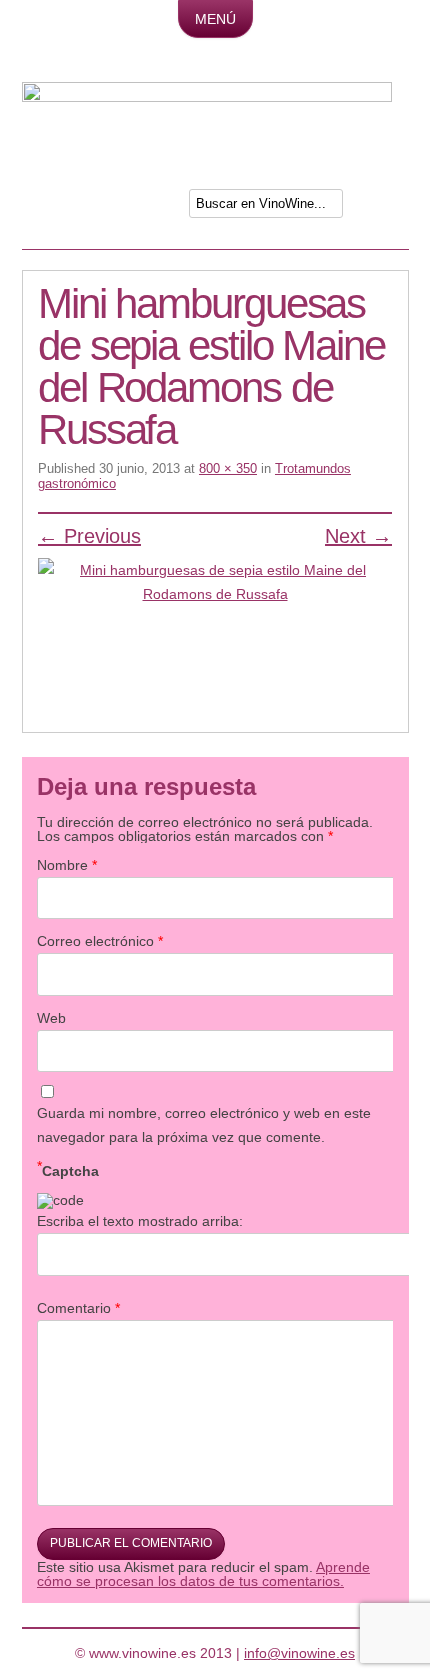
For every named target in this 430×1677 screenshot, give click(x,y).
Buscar (378, 207)
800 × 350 (228, 468)
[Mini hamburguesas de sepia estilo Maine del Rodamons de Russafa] (215, 635)
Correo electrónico (100, 941)
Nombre (67, 865)
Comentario (78, 1308)
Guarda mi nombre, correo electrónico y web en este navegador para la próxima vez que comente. (204, 1125)
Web (51, 1018)
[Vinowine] (207, 97)
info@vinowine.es (299, 1653)
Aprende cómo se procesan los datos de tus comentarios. (203, 1574)
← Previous (89, 536)
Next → (358, 536)
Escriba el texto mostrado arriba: (140, 1221)
